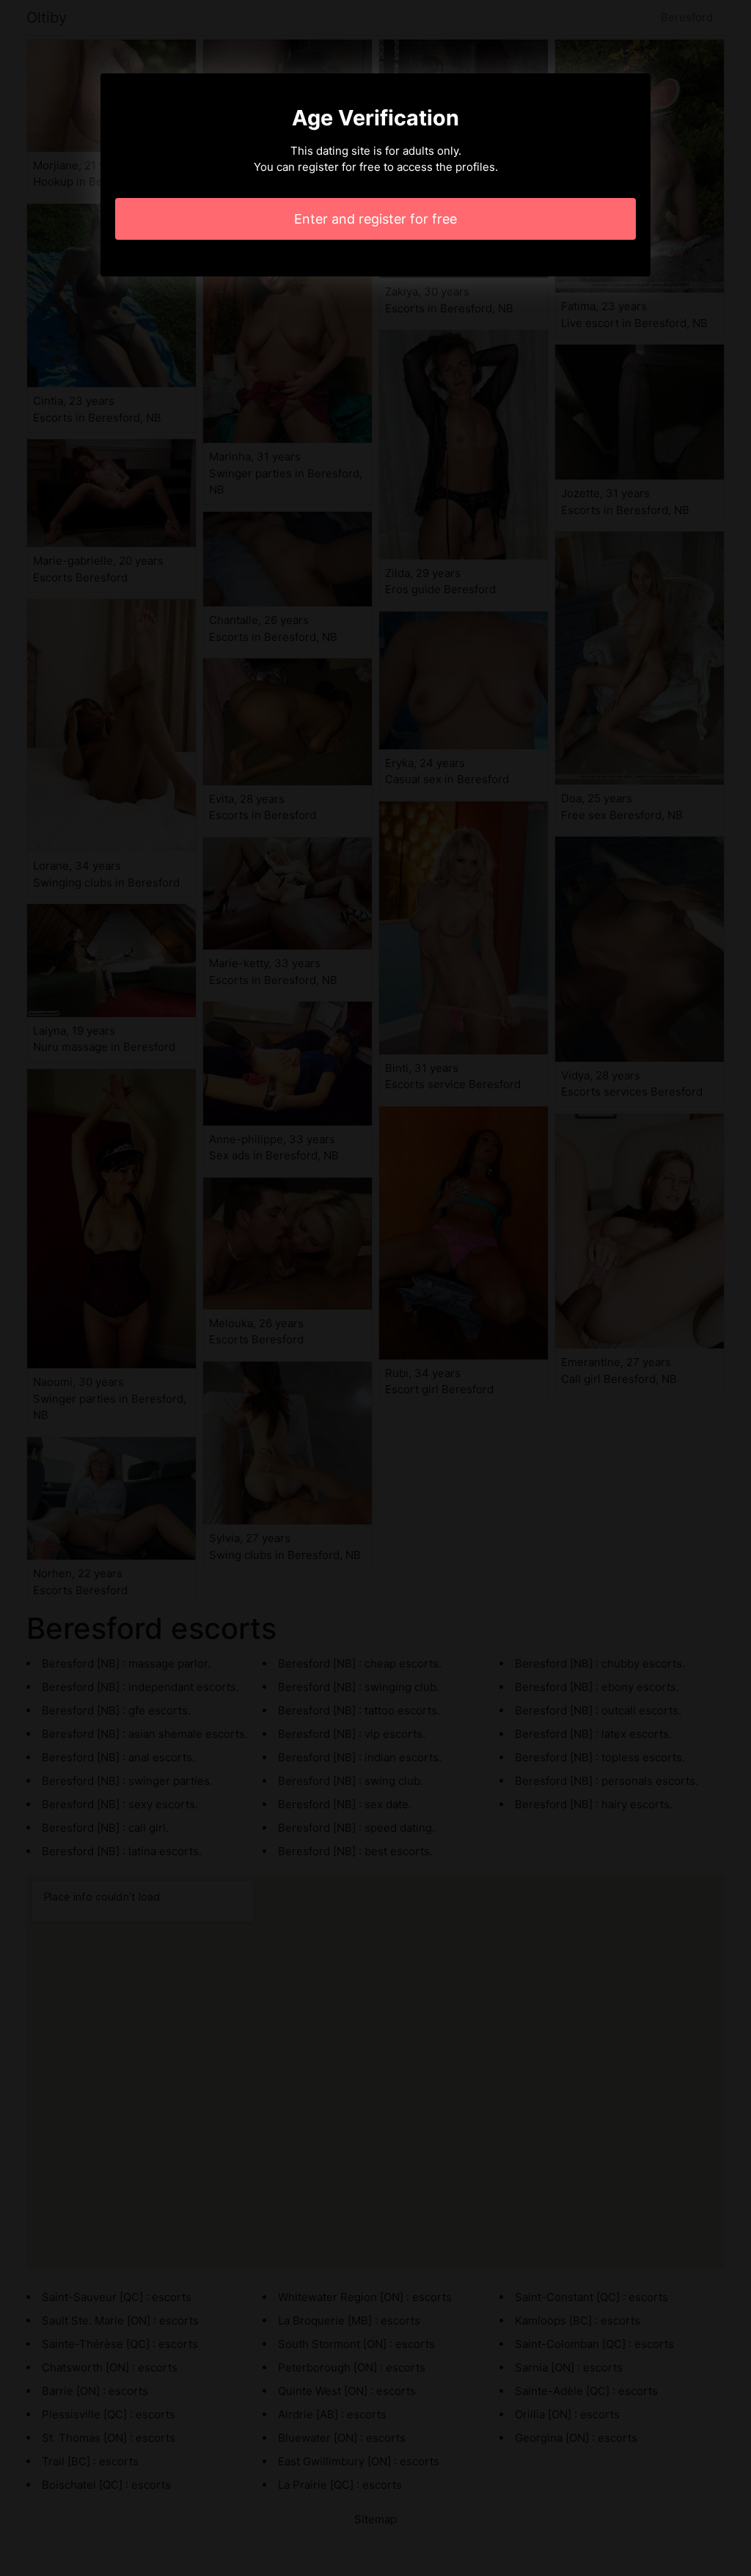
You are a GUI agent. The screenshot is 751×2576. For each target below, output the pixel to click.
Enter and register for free (375, 219)
